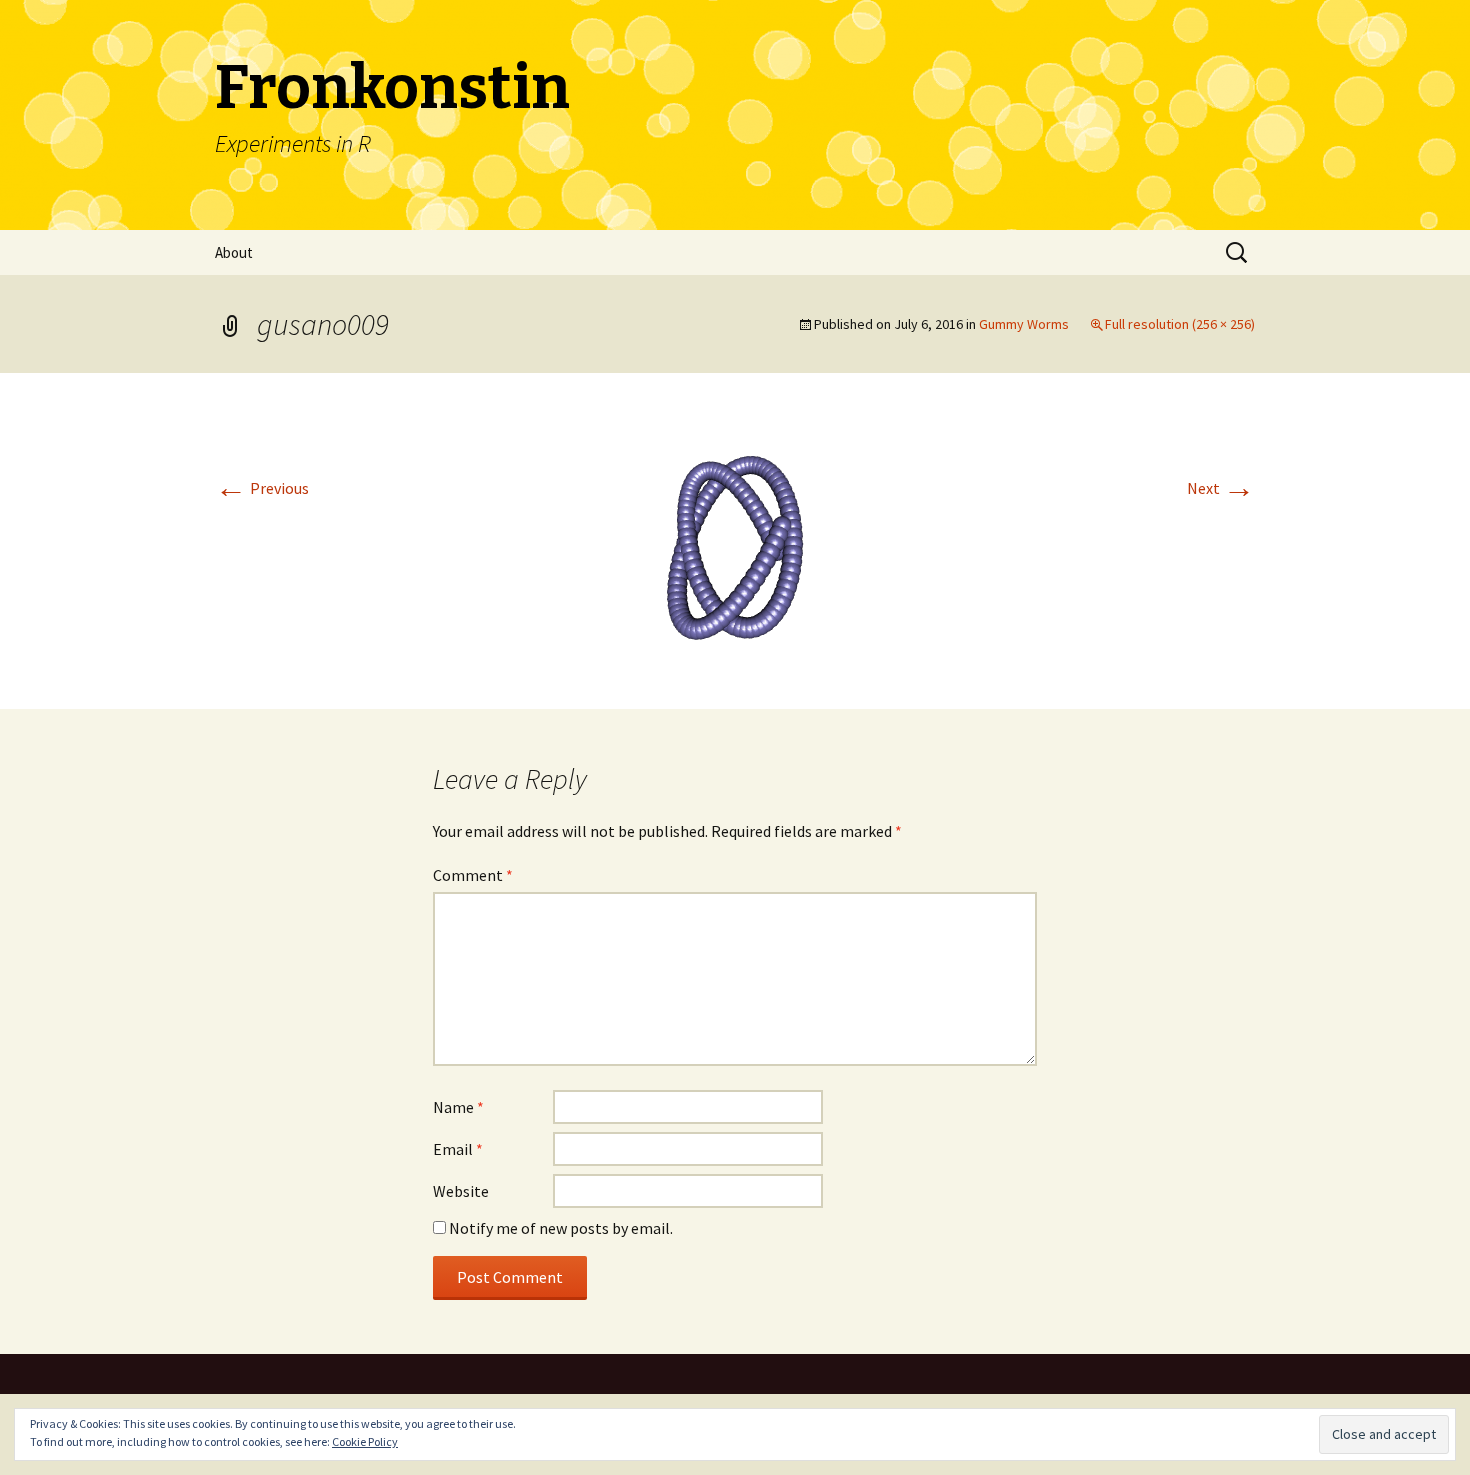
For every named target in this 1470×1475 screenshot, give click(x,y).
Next (1221, 488)
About (234, 252)
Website (461, 1191)
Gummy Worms (1024, 324)
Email (458, 1149)
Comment (473, 875)
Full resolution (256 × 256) (1180, 324)
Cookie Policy (365, 1441)
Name (458, 1107)
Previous (262, 488)
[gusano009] (735, 539)
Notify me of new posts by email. (561, 1228)
